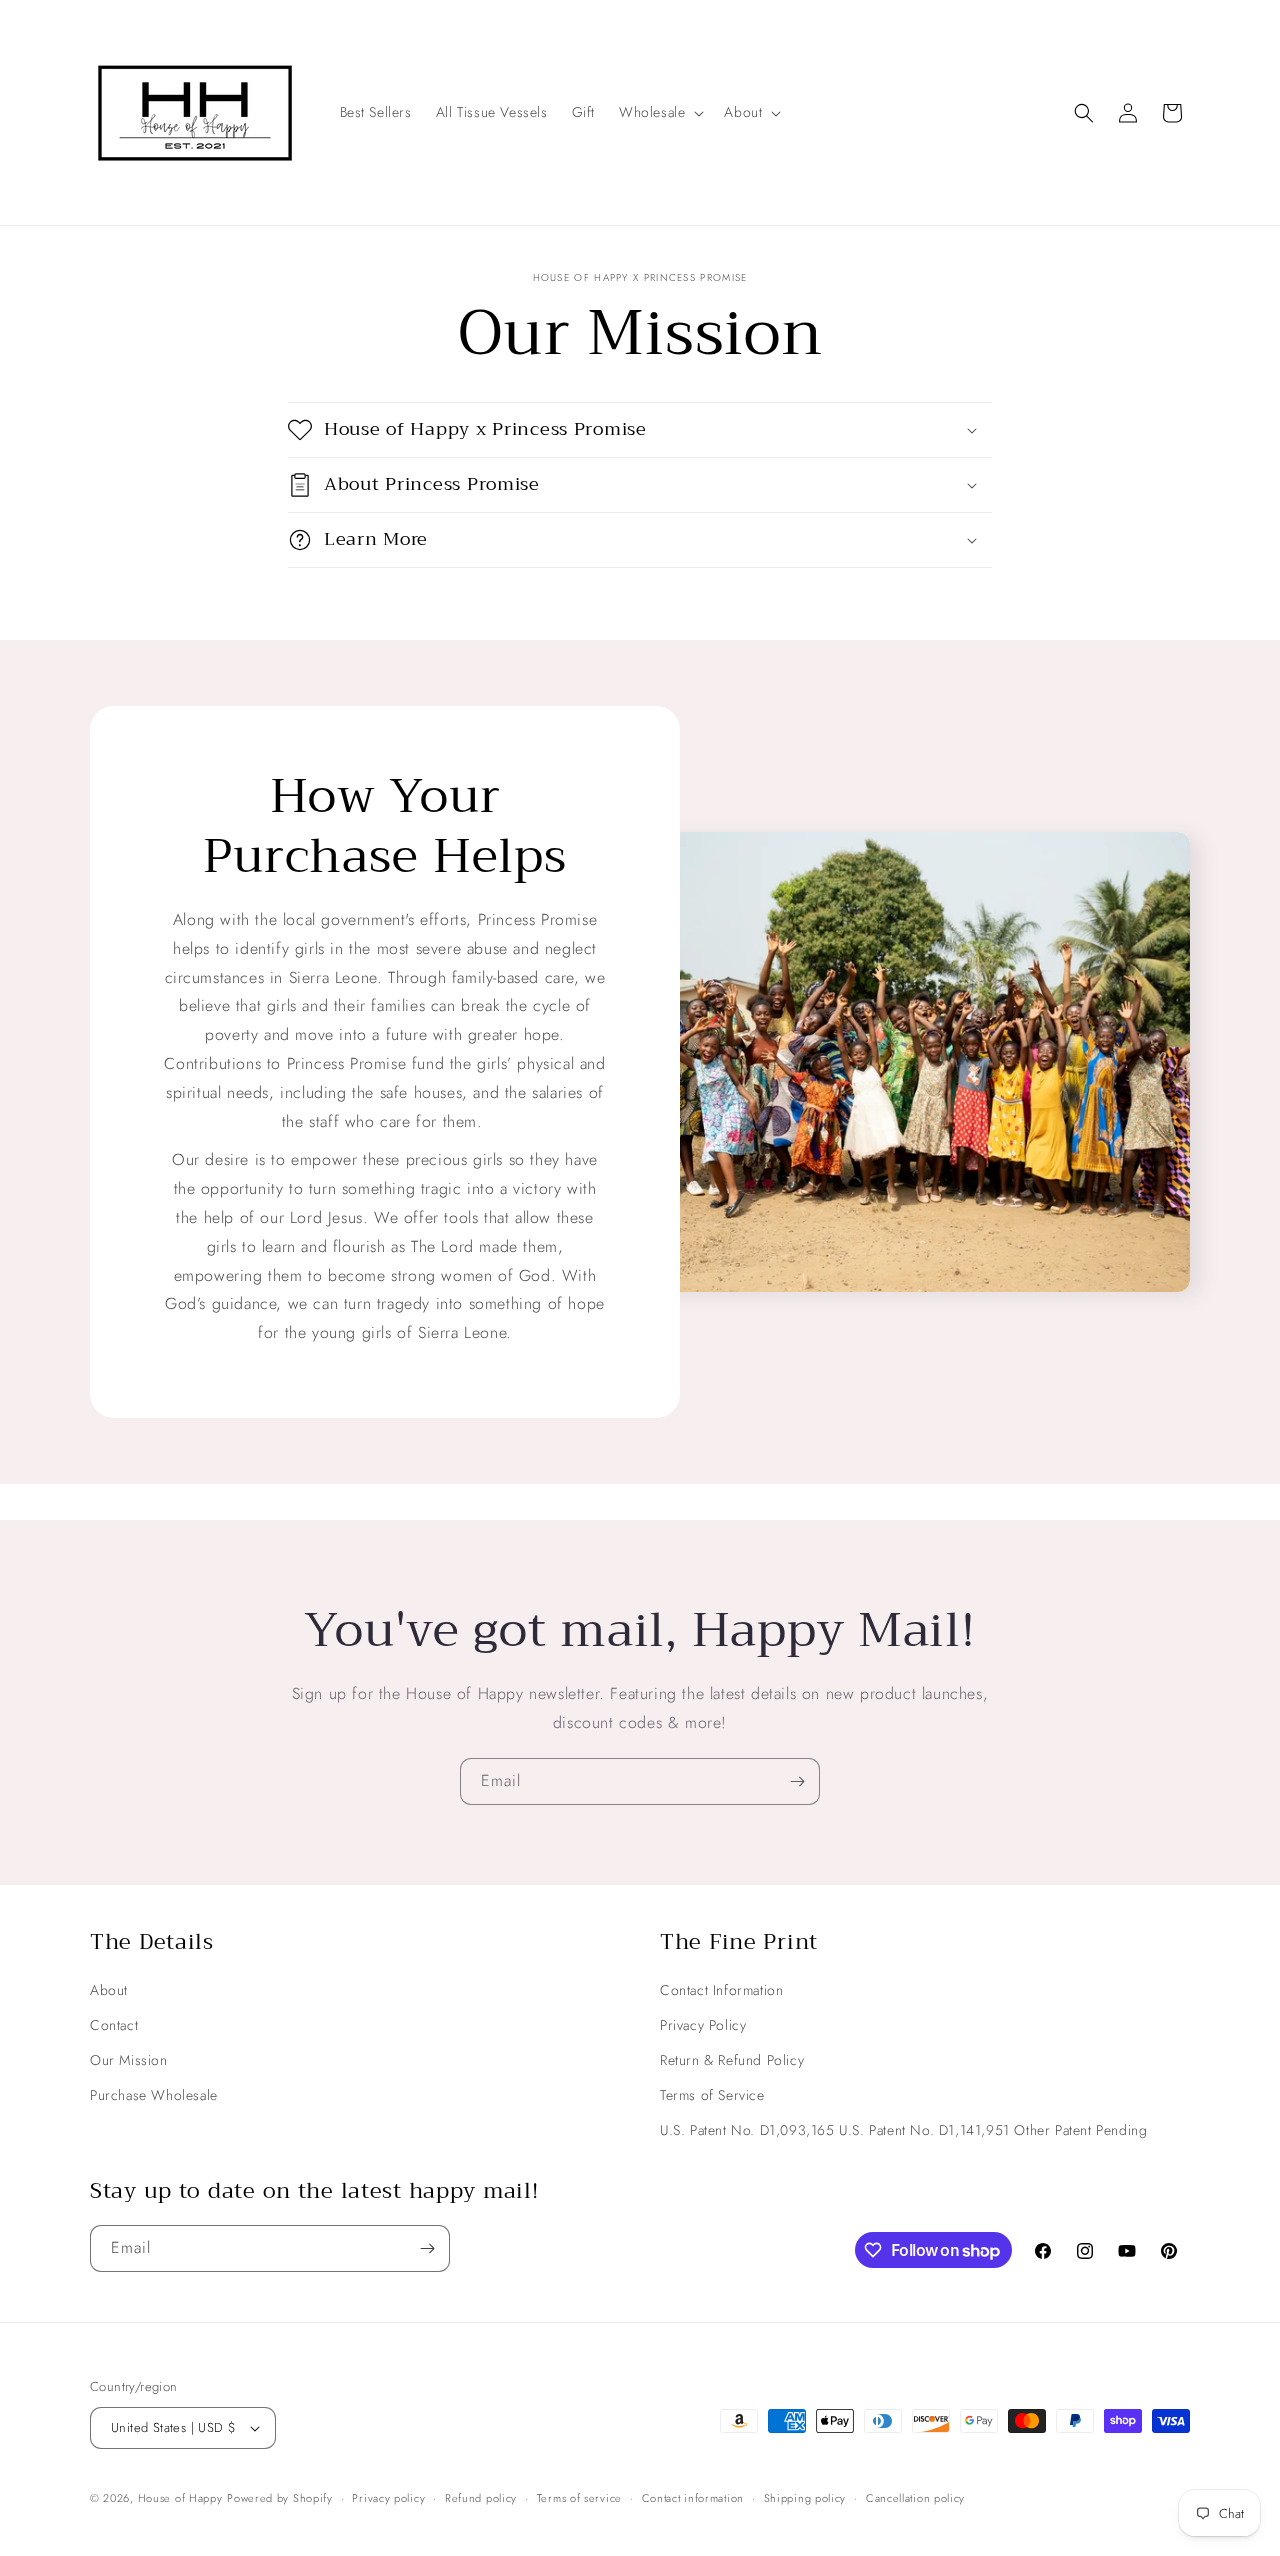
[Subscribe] (797, 1781)
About (109, 1990)
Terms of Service (712, 2095)
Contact (114, 2025)
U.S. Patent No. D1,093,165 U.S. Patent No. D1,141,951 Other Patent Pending (903, 2130)
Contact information (693, 2498)
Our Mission (129, 2060)
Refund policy (481, 2498)
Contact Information (721, 1990)
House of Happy (180, 2498)
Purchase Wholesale (154, 2095)
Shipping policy (805, 2498)
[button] (659, 112)
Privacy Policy (703, 2025)
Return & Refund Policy (732, 2060)
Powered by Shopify (280, 2498)
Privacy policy (388, 2498)
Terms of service (579, 2498)
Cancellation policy (915, 2498)
